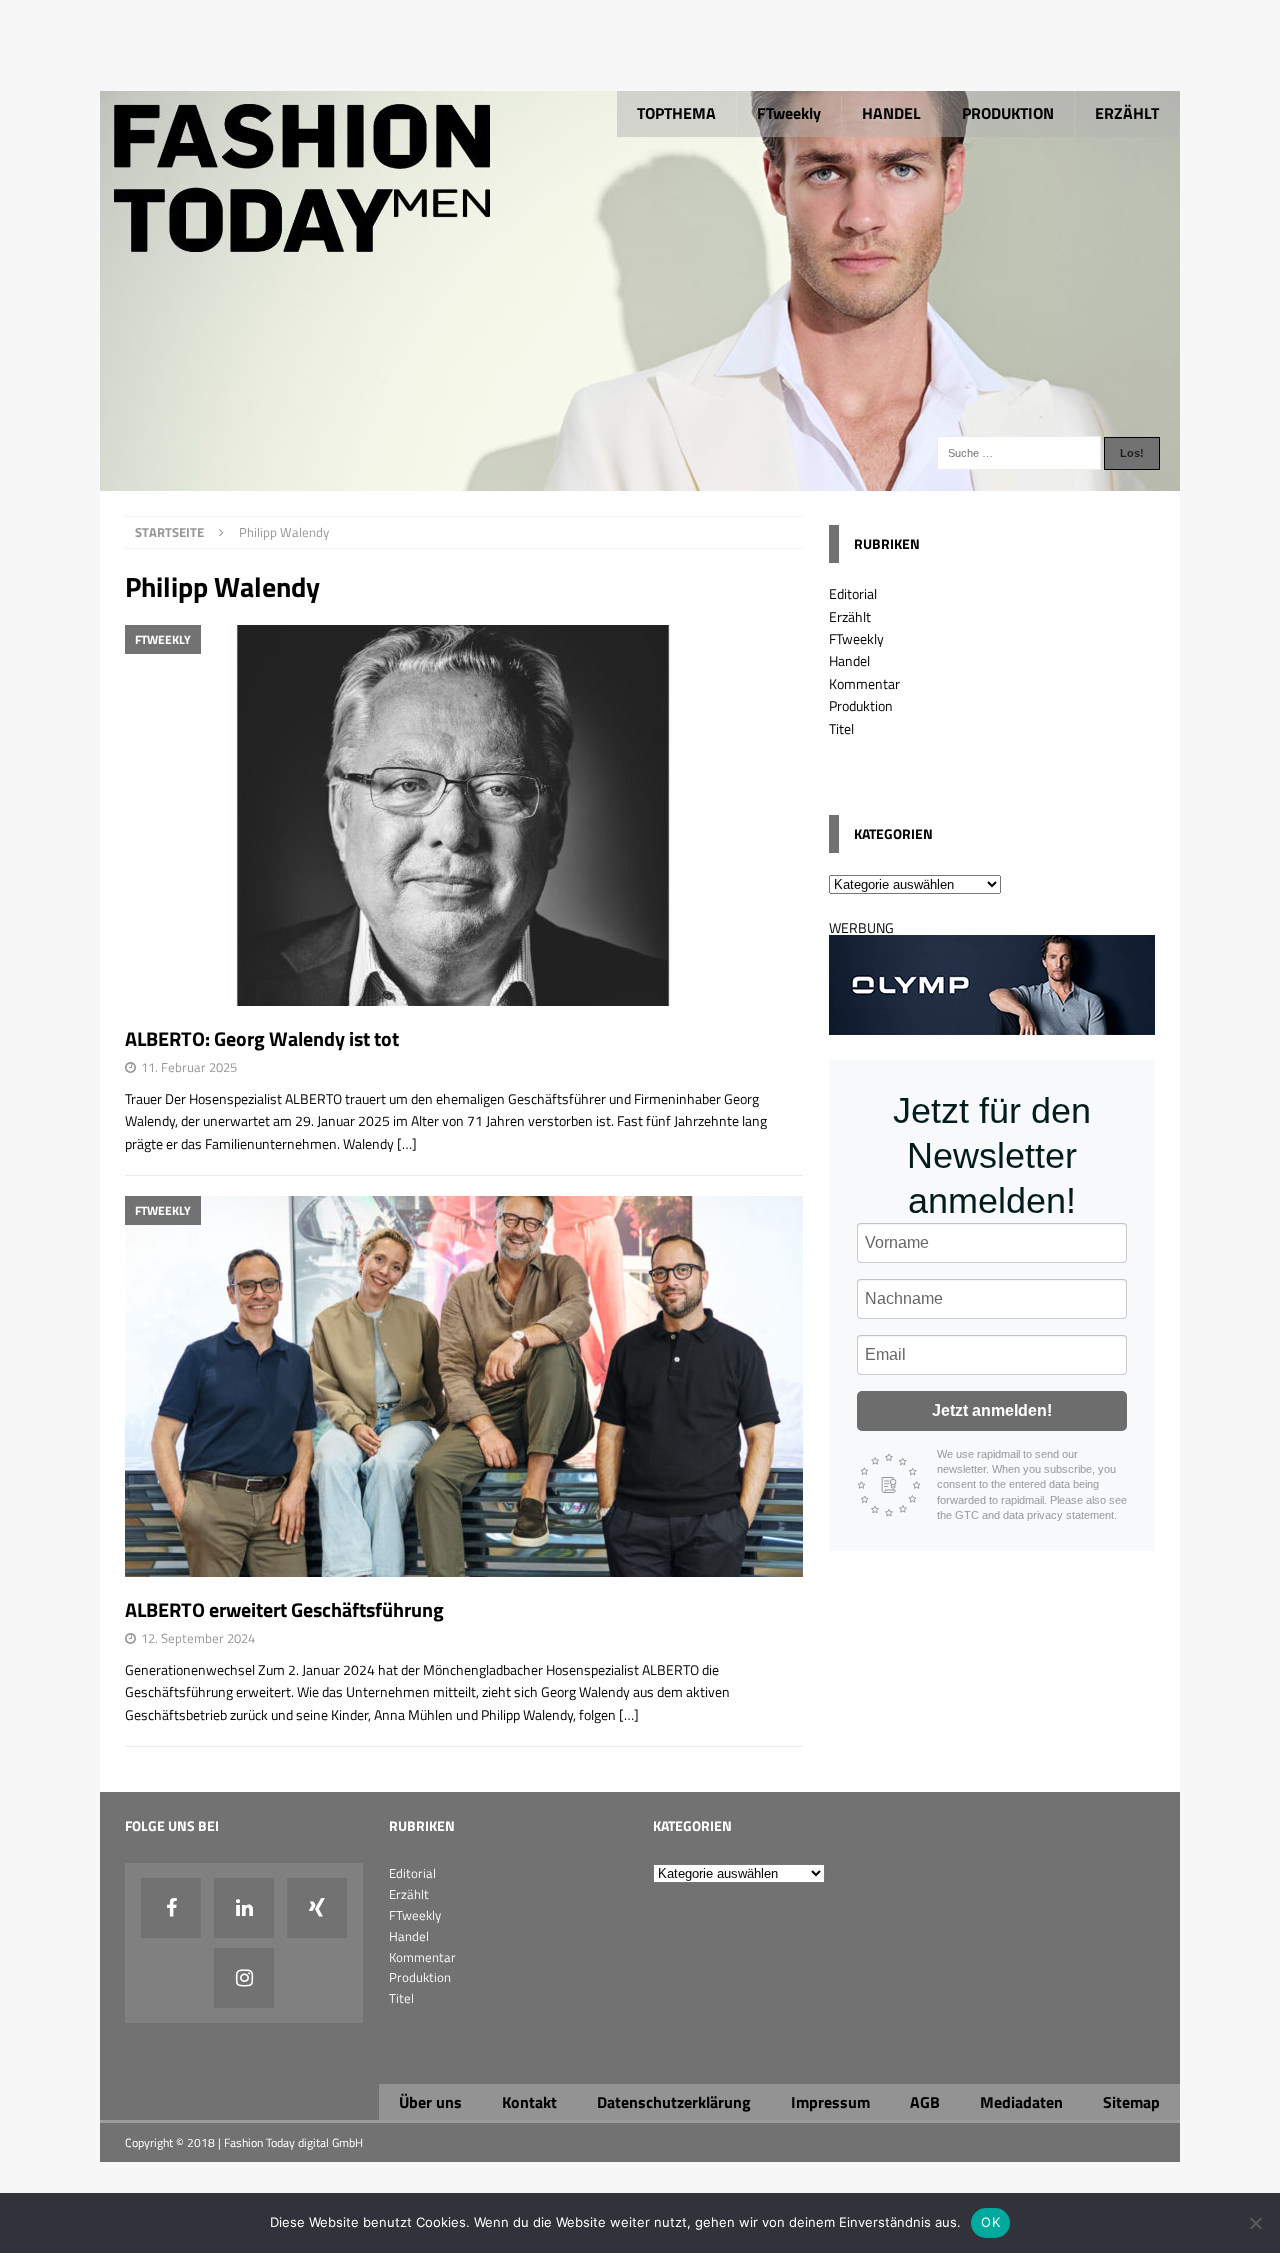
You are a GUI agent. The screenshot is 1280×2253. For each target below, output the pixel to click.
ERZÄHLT (1127, 113)
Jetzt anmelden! (992, 1410)
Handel (849, 660)
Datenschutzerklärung (674, 2102)
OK (990, 2222)
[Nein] (1255, 2223)
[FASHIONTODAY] (640, 479)
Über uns (430, 2102)
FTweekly (789, 113)
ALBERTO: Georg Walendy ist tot (262, 1038)
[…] (407, 1143)
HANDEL (891, 113)
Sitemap (1131, 2102)
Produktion (861, 705)
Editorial (853, 593)
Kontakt (529, 2102)
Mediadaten (1021, 2102)
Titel (841, 728)
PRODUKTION (1008, 113)
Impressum (830, 2102)
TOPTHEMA (676, 113)
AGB (925, 2102)
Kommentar (864, 683)
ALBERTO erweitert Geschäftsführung (284, 1609)
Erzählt (850, 616)
